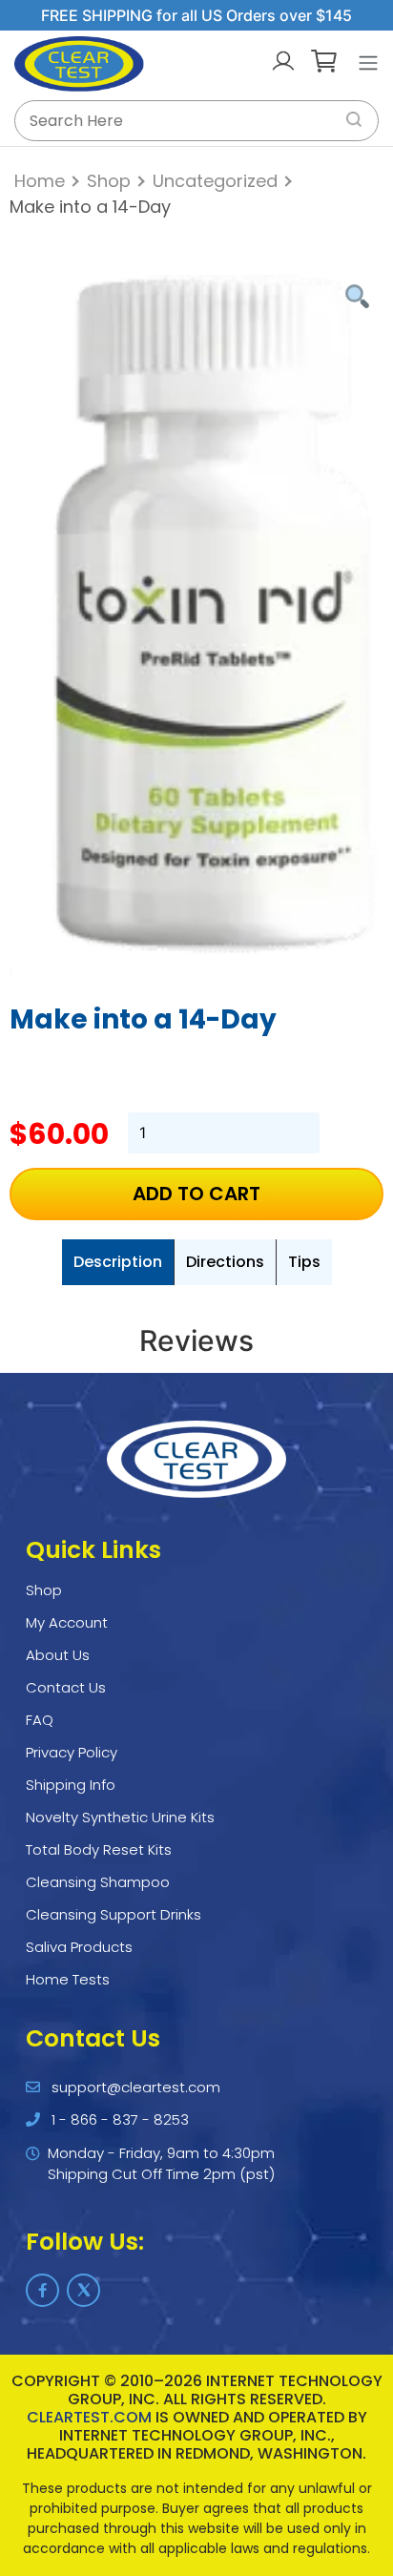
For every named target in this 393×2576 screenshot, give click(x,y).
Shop (109, 181)
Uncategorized (215, 181)
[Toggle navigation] (368, 63)
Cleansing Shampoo (98, 1882)
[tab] (118, 1262)
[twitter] (83, 2290)
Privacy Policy (72, 1752)
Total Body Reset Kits (99, 1849)
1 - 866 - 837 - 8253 (120, 2119)
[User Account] (283, 63)
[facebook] (42, 2290)
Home (40, 181)
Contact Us (66, 1687)
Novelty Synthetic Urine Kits (120, 1817)
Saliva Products (79, 1947)
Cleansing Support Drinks (114, 1914)
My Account (67, 1622)
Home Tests (68, 1979)
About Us (58, 1655)
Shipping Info (71, 1785)
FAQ (40, 1720)
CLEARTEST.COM (89, 2417)
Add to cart (196, 1194)
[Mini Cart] (324, 63)
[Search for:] (196, 121)
